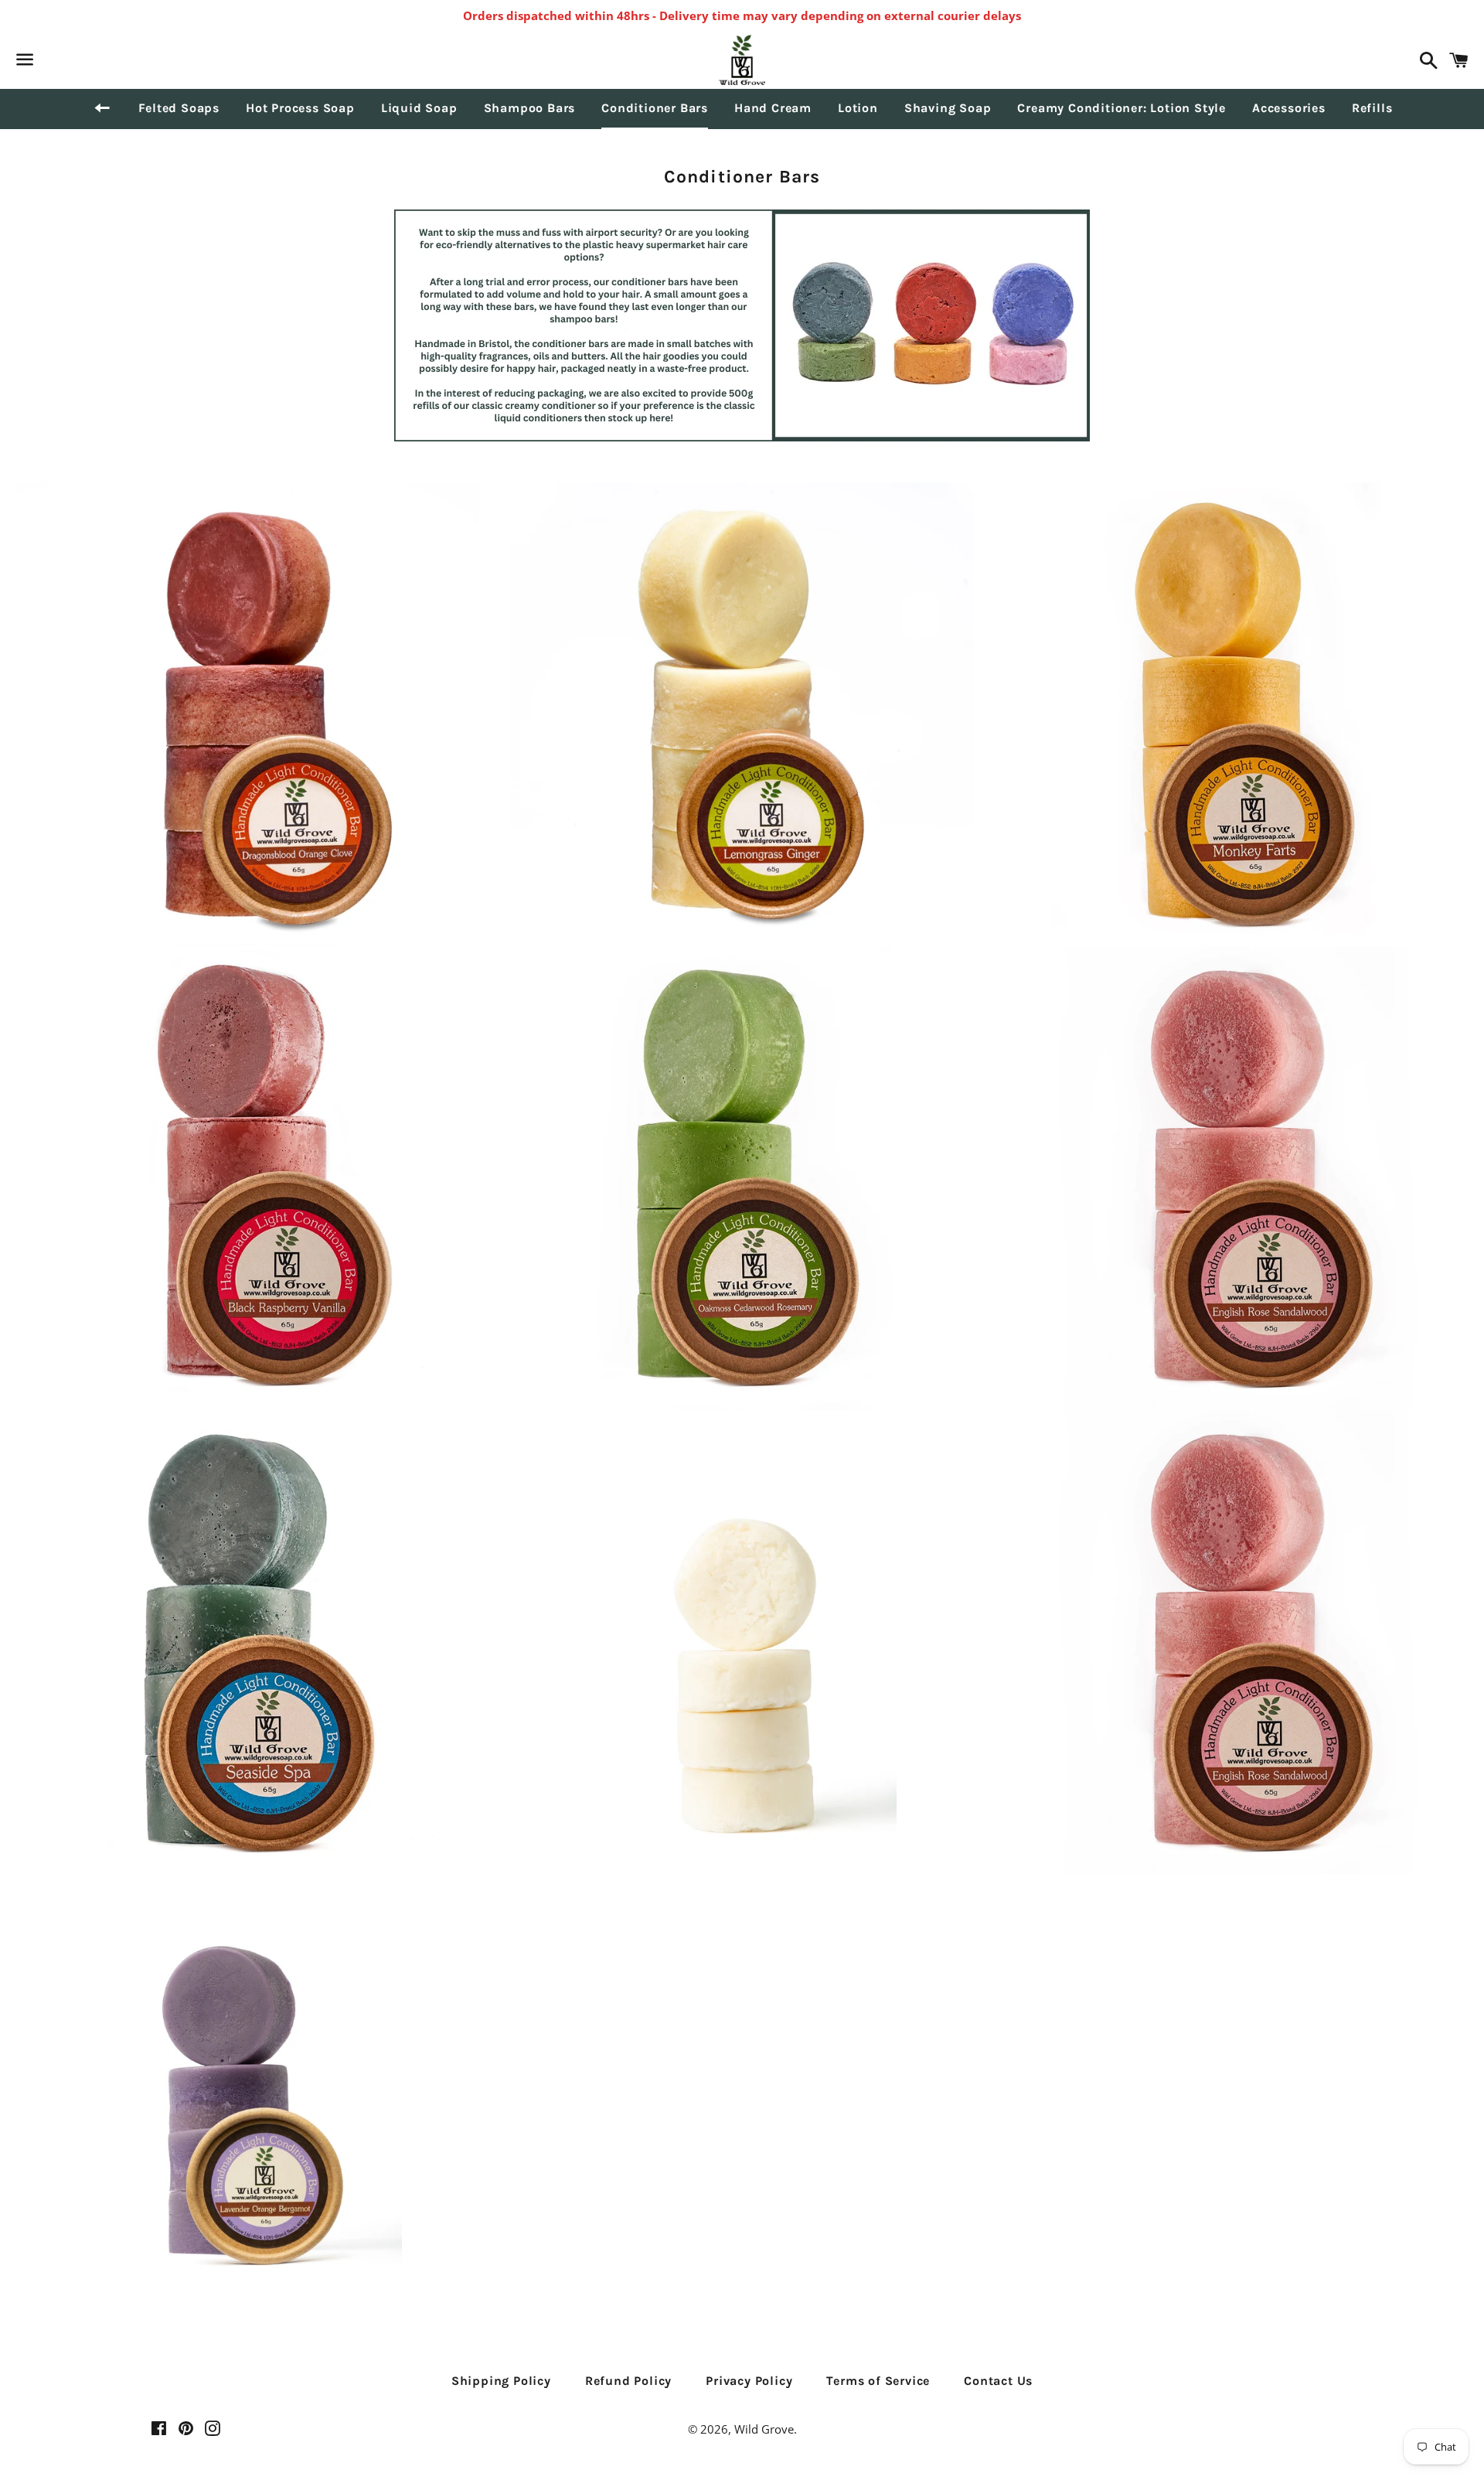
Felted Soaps (179, 108)
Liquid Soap (419, 108)
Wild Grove (764, 2429)
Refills (1372, 108)
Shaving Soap (948, 108)
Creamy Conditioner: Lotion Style (1122, 108)
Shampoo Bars (530, 108)
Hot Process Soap (300, 108)
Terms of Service (878, 2381)
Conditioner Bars (655, 108)
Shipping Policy (501, 2381)
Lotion (858, 108)
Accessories (1289, 108)
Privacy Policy (749, 2381)
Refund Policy (628, 2381)
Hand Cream (773, 108)
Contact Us (998, 2381)
